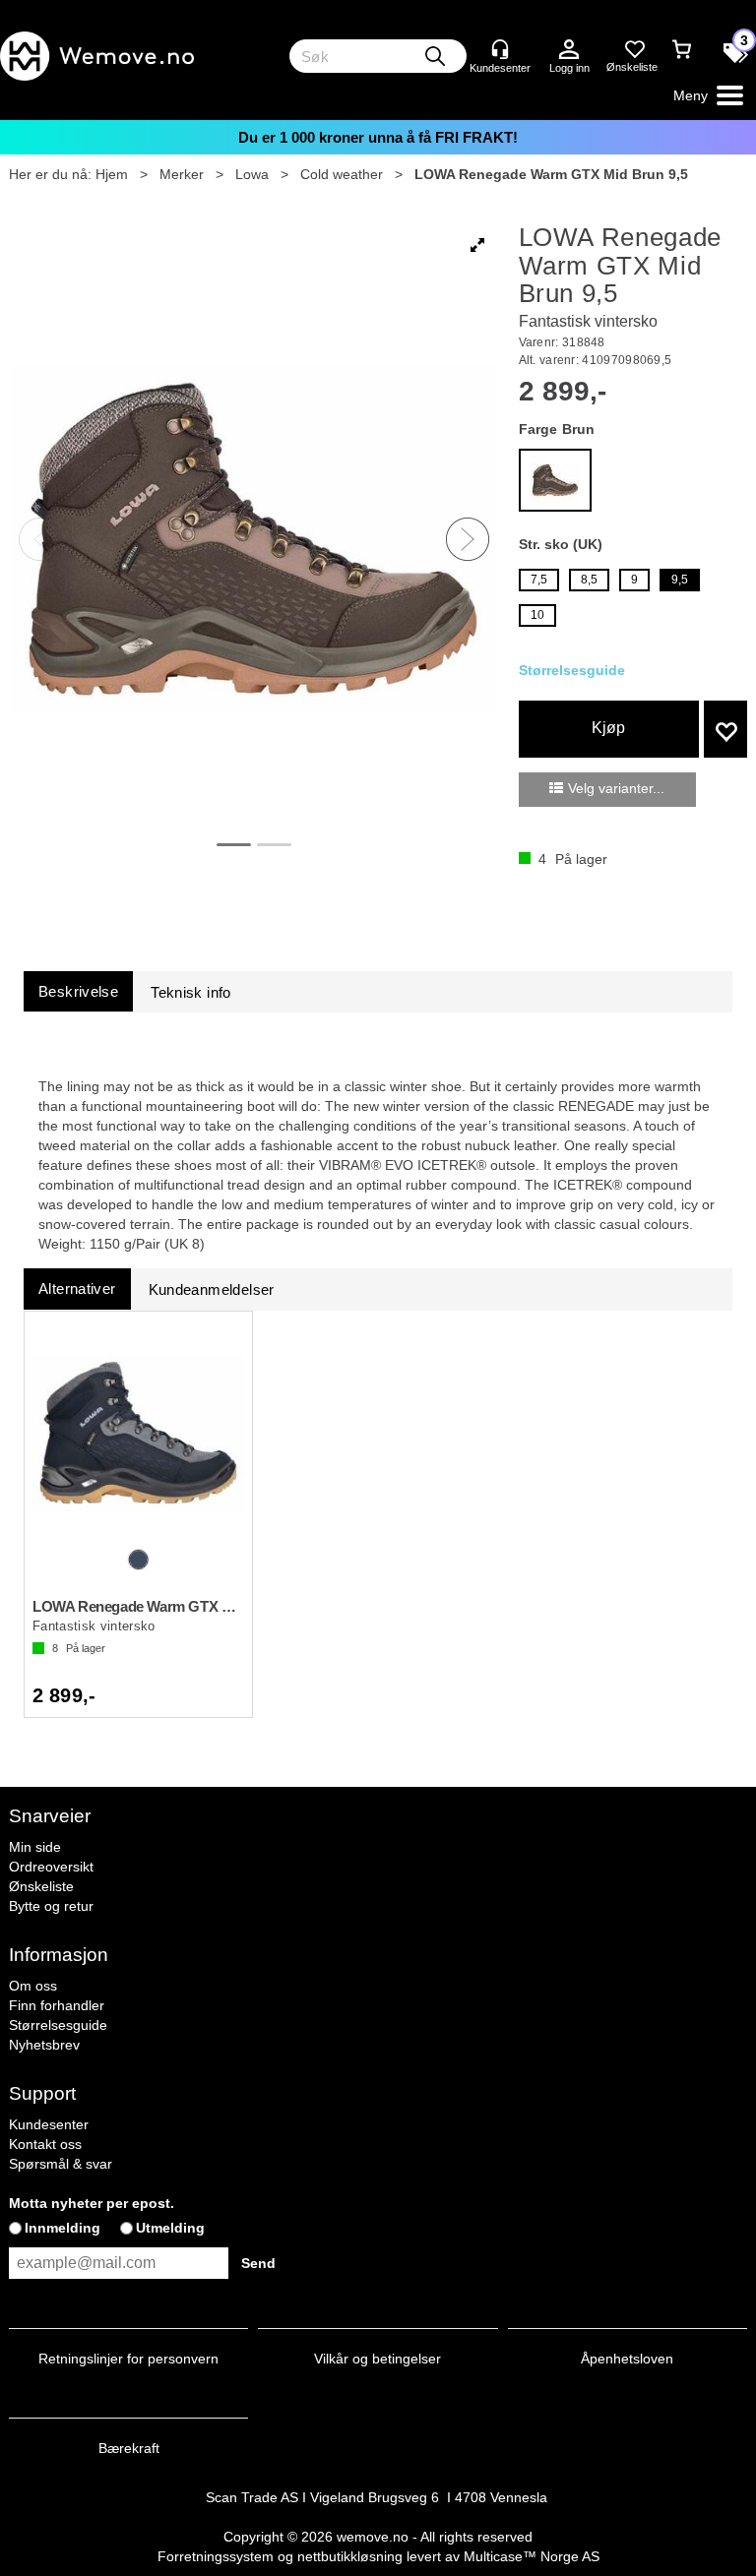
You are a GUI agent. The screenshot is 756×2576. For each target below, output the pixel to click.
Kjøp (608, 728)
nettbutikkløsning (350, 2556)
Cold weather (342, 174)
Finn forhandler (57, 2005)
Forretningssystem (216, 2556)
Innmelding (63, 2228)
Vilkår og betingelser (378, 2359)
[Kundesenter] (500, 49)
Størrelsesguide (58, 2025)
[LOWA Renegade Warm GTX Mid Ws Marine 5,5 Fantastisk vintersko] (138, 1433)
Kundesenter (49, 2124)
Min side (35, 1847)
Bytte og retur (51, 1906)
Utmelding (170, 2228)
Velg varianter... (616, 788)
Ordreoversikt (51, 1867)
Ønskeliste (41, 1886)
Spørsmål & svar (61, 2164)
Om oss (33, 1986)
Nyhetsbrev (44, 2045)
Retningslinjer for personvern (128, 2359)
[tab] (78, 991)
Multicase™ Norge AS (532, 2556)
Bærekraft (129, 2448)
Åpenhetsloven (627, 2359)
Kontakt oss (45, 2144)
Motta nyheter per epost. (92, 2203)
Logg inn (569, 50)
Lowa (252, 174)
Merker (182, 174)
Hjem (112, 174)
